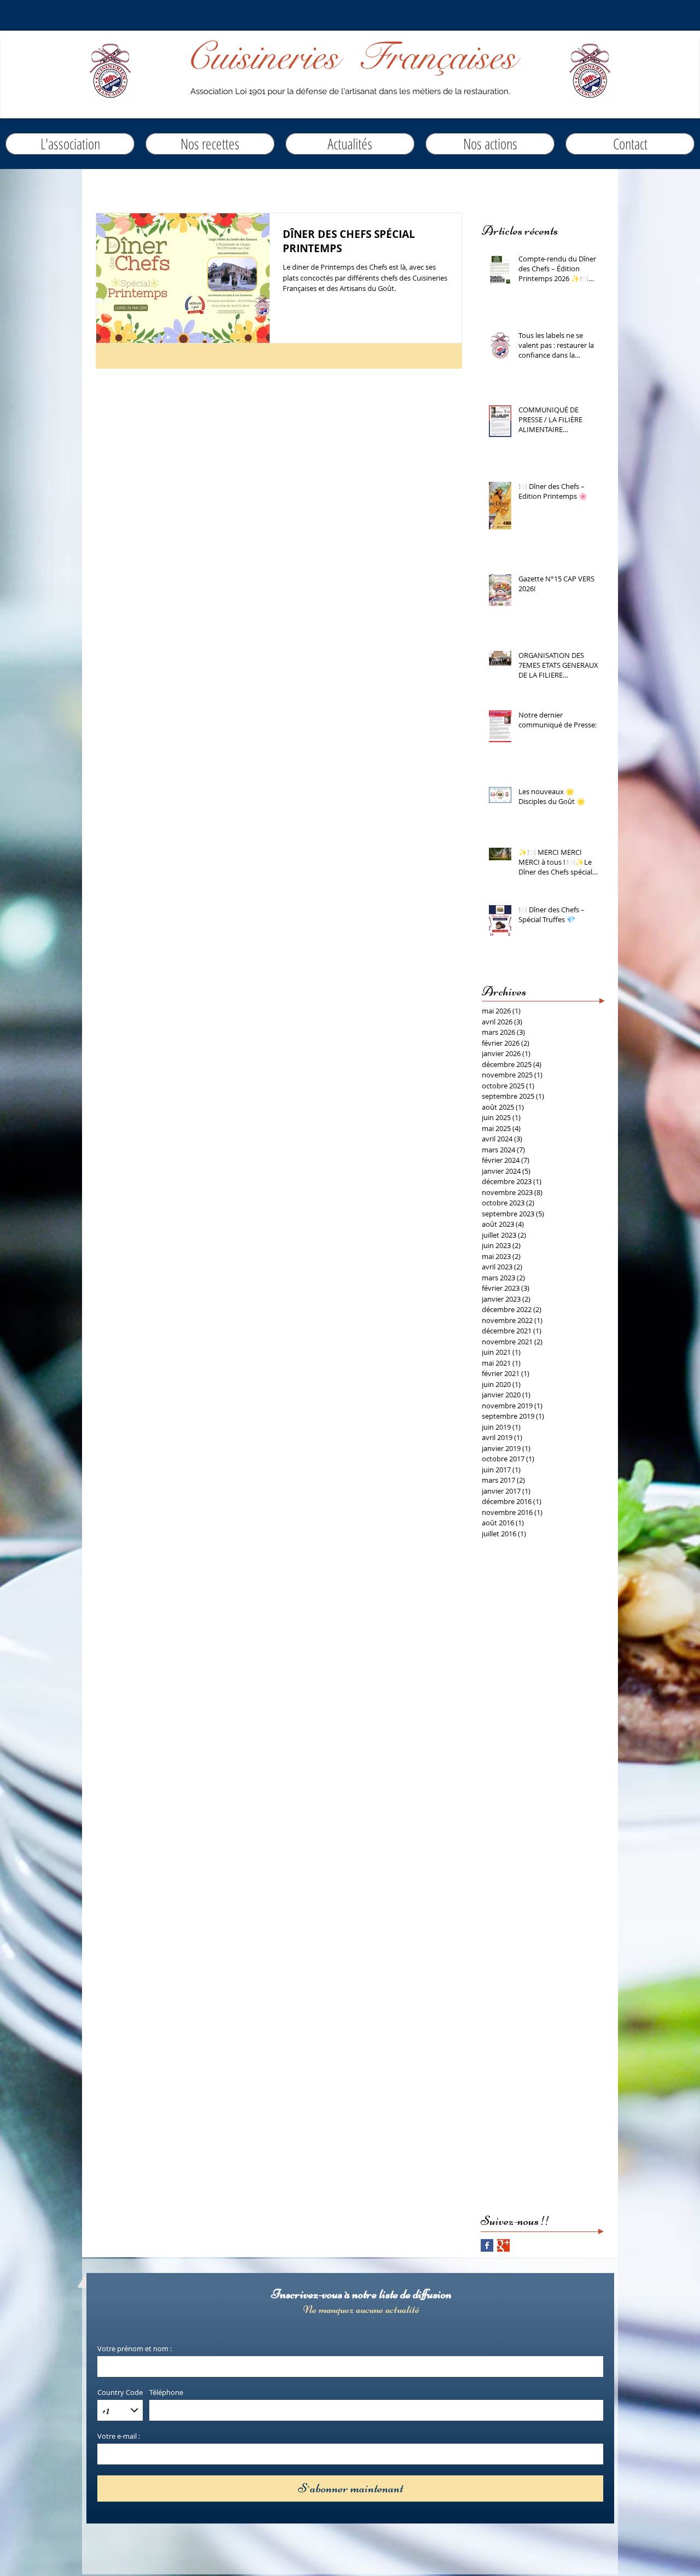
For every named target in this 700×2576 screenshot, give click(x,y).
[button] (350, 144)
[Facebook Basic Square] (487, 2245)
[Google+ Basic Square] (503, 2245)
